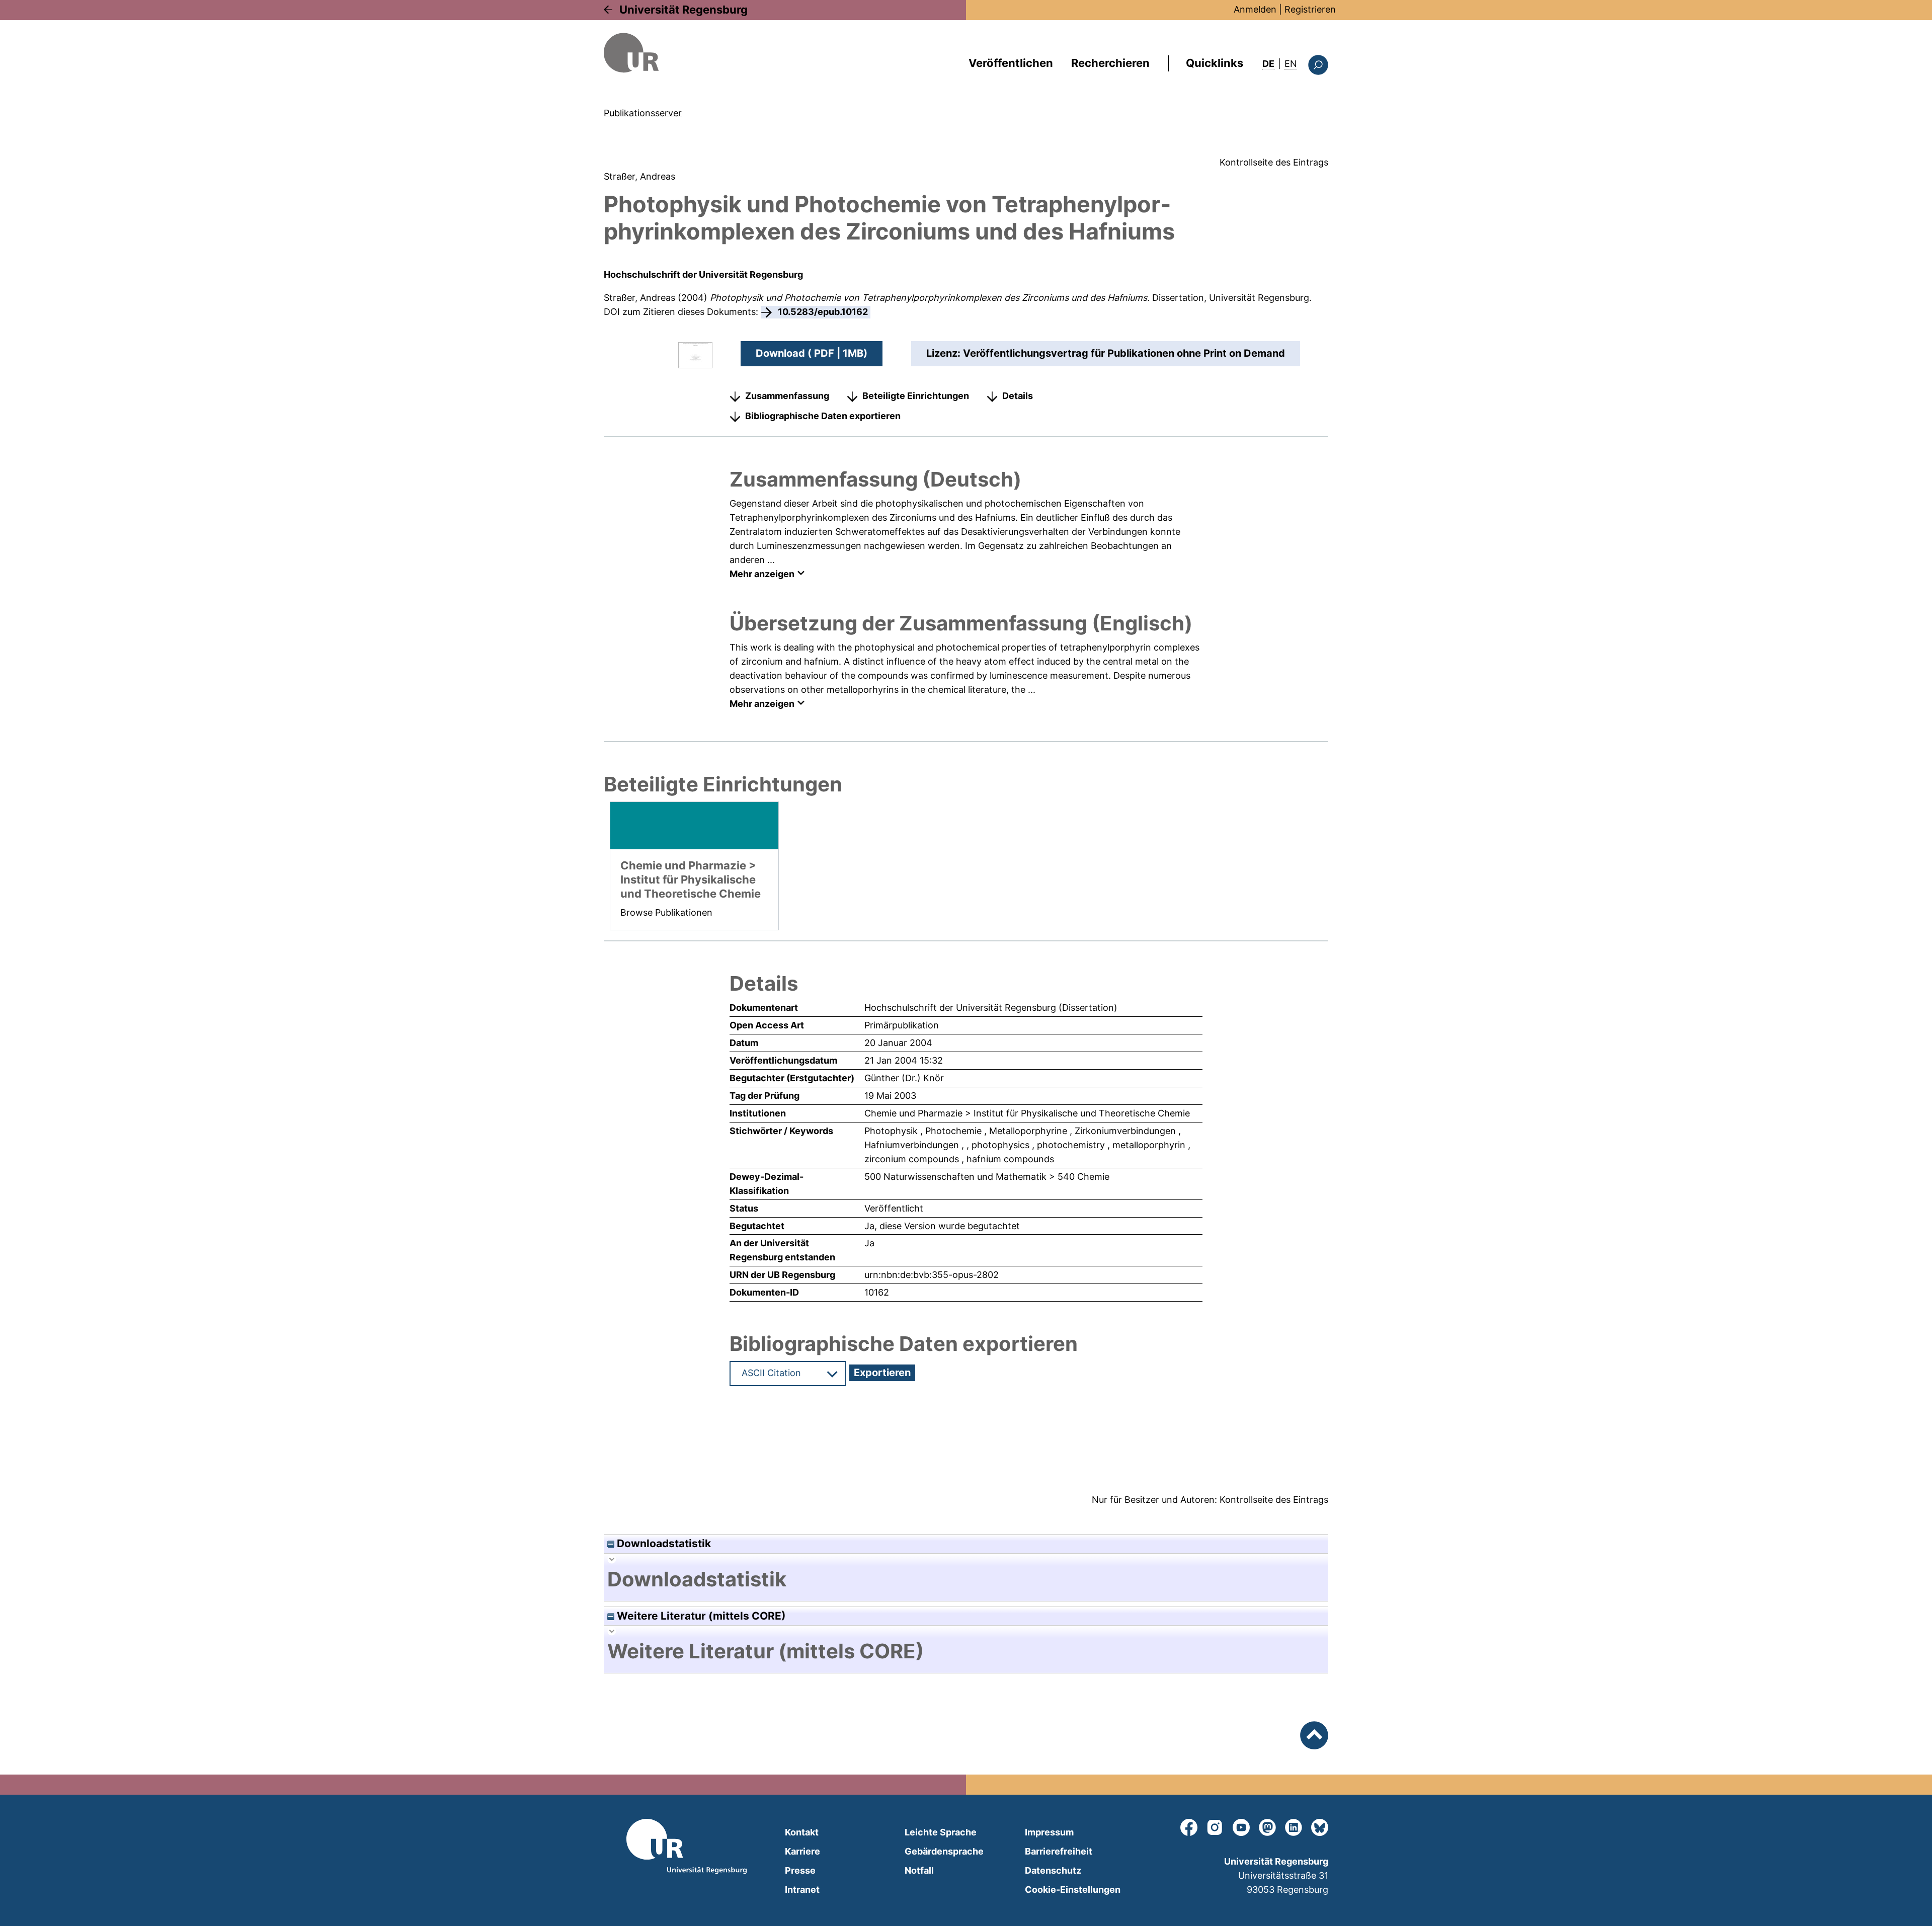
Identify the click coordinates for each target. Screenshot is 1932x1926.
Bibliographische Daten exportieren (823, 416)
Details (1018, 396)
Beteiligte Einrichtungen (916, 396)
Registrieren (1310, 9)
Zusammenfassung (787, 396)
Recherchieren (1110, 63)
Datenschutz (1053, 1870)
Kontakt (802, 1832)
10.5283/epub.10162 (823, 312)
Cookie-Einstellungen (1073, 1890)
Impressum (1049, 1832)
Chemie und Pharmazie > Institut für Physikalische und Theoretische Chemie (1027, 1113)
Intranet (802, 1890)
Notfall (919, 1870)
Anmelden (1255, 9)
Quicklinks (1215, 63)
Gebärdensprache (944, 1851)
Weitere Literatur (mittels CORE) (700, 1616)
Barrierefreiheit (1059, 1851)
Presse (800, 1870)
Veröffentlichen (1011, 63)
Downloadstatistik (663, 1543)
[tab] (966, 1579)
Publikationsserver (643, 113)
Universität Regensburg (683, 10)
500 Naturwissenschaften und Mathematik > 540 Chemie (987, 1177)
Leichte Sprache (941, 1832)
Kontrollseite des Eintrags (1274, 162)
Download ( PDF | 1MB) (812, 353)
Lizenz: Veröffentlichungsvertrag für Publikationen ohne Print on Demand (1106, 353)
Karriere (802, 1851)
